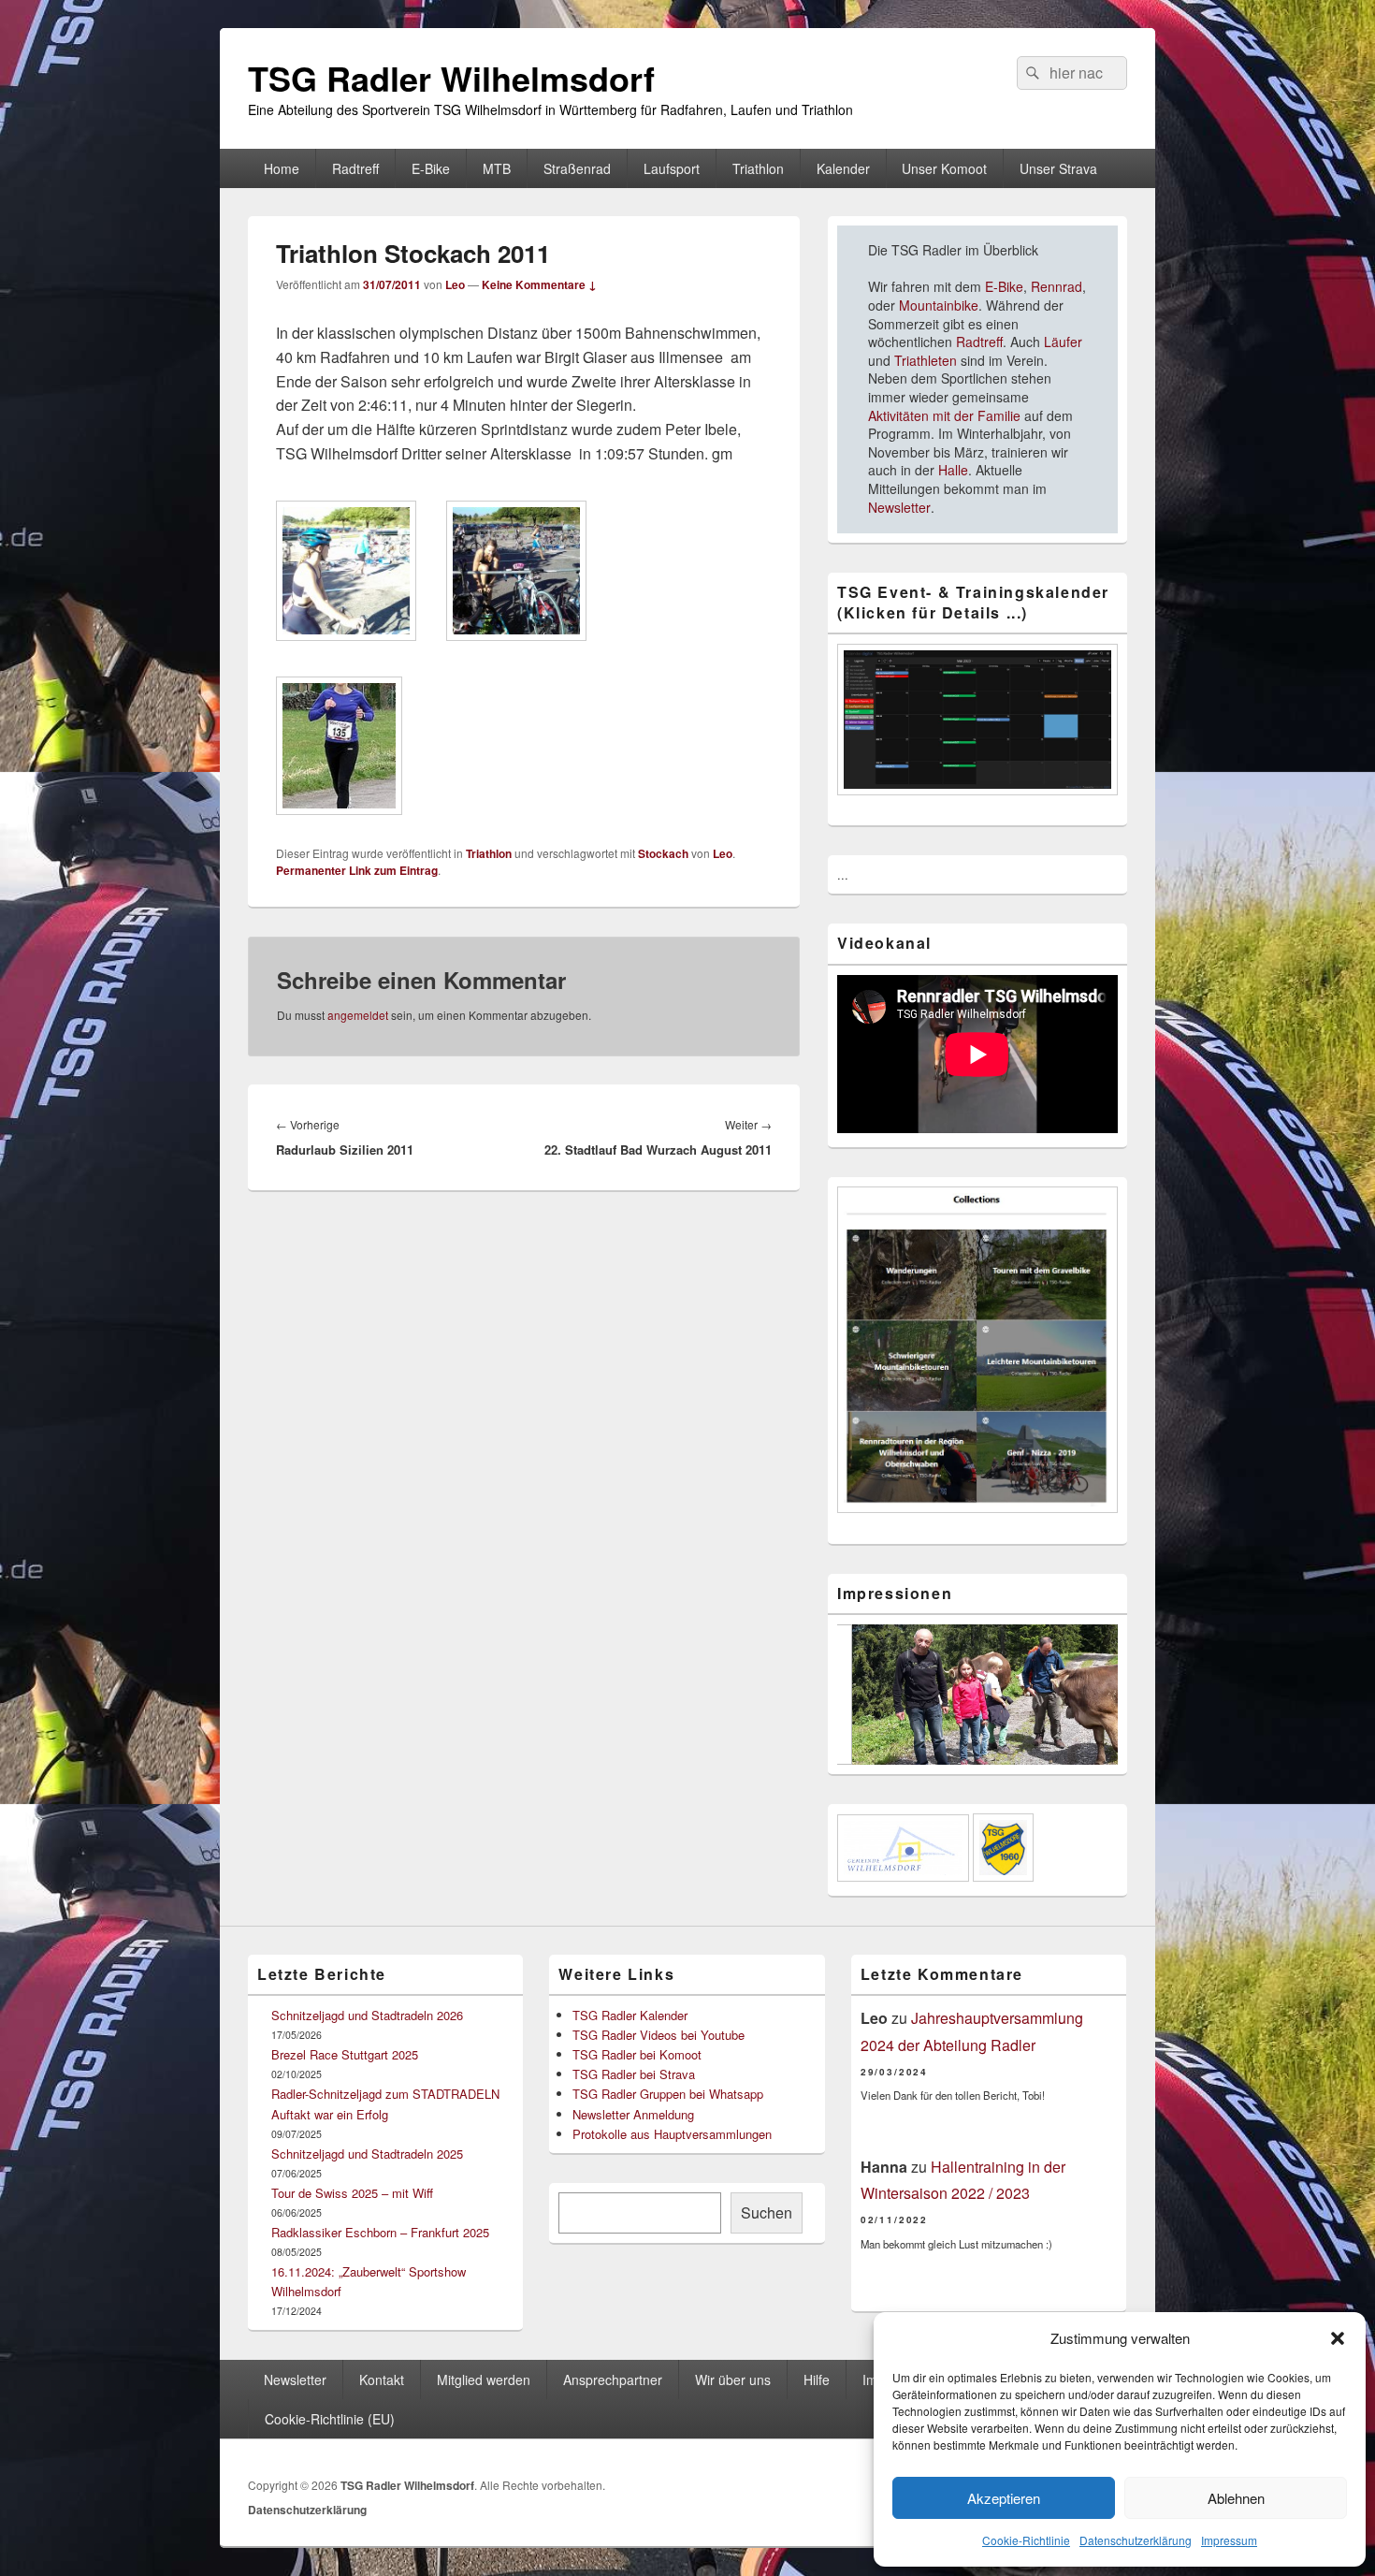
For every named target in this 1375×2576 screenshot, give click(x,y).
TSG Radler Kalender (630, 2015)
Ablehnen (1236, 2498)
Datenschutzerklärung (1136, 2540)
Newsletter (899, 507)
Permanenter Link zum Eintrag (357, 870)
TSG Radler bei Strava (634, 2074)
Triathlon (758, 168)
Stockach (663, 853)
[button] (1338, 2338)
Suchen (767, 2212)
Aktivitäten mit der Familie (944, 415)
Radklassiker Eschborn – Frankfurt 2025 (380, 2232)
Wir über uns (733, 2380)
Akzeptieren (1004, 2498)
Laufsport (672, 168)
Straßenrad (577, 168)
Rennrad (1055, 286)
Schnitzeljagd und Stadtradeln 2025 (367, 2154)
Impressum (1229, 2540)
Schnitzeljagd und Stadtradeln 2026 (367, 2015)
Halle (953, 470)
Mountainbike (939, 305)
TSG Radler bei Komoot (637, 2054)
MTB (497, 168)
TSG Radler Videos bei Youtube (659, 2035)
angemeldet (358, 1015)
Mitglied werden (484, 2380)
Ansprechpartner (613, 2380)
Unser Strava (1058, 168)
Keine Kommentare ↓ (539, 284)
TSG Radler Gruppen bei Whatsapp (668, 2094)
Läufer (1063, 342)
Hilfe (817, 2380)
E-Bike (431, 168)
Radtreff (355, 168)
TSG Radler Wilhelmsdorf (451, 78)
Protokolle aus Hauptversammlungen (672, 2134)
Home (282, 168)
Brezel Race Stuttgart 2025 (345, 2054)
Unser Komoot (944, 168)
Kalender (843, 168)
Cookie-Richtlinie (1026, 2540)
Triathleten (926, 360)
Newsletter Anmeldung (633, 2114)
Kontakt (382, 2380)
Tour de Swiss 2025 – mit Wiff (352, 2193)
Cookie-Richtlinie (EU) (330, 2419)
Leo (455, 284)
